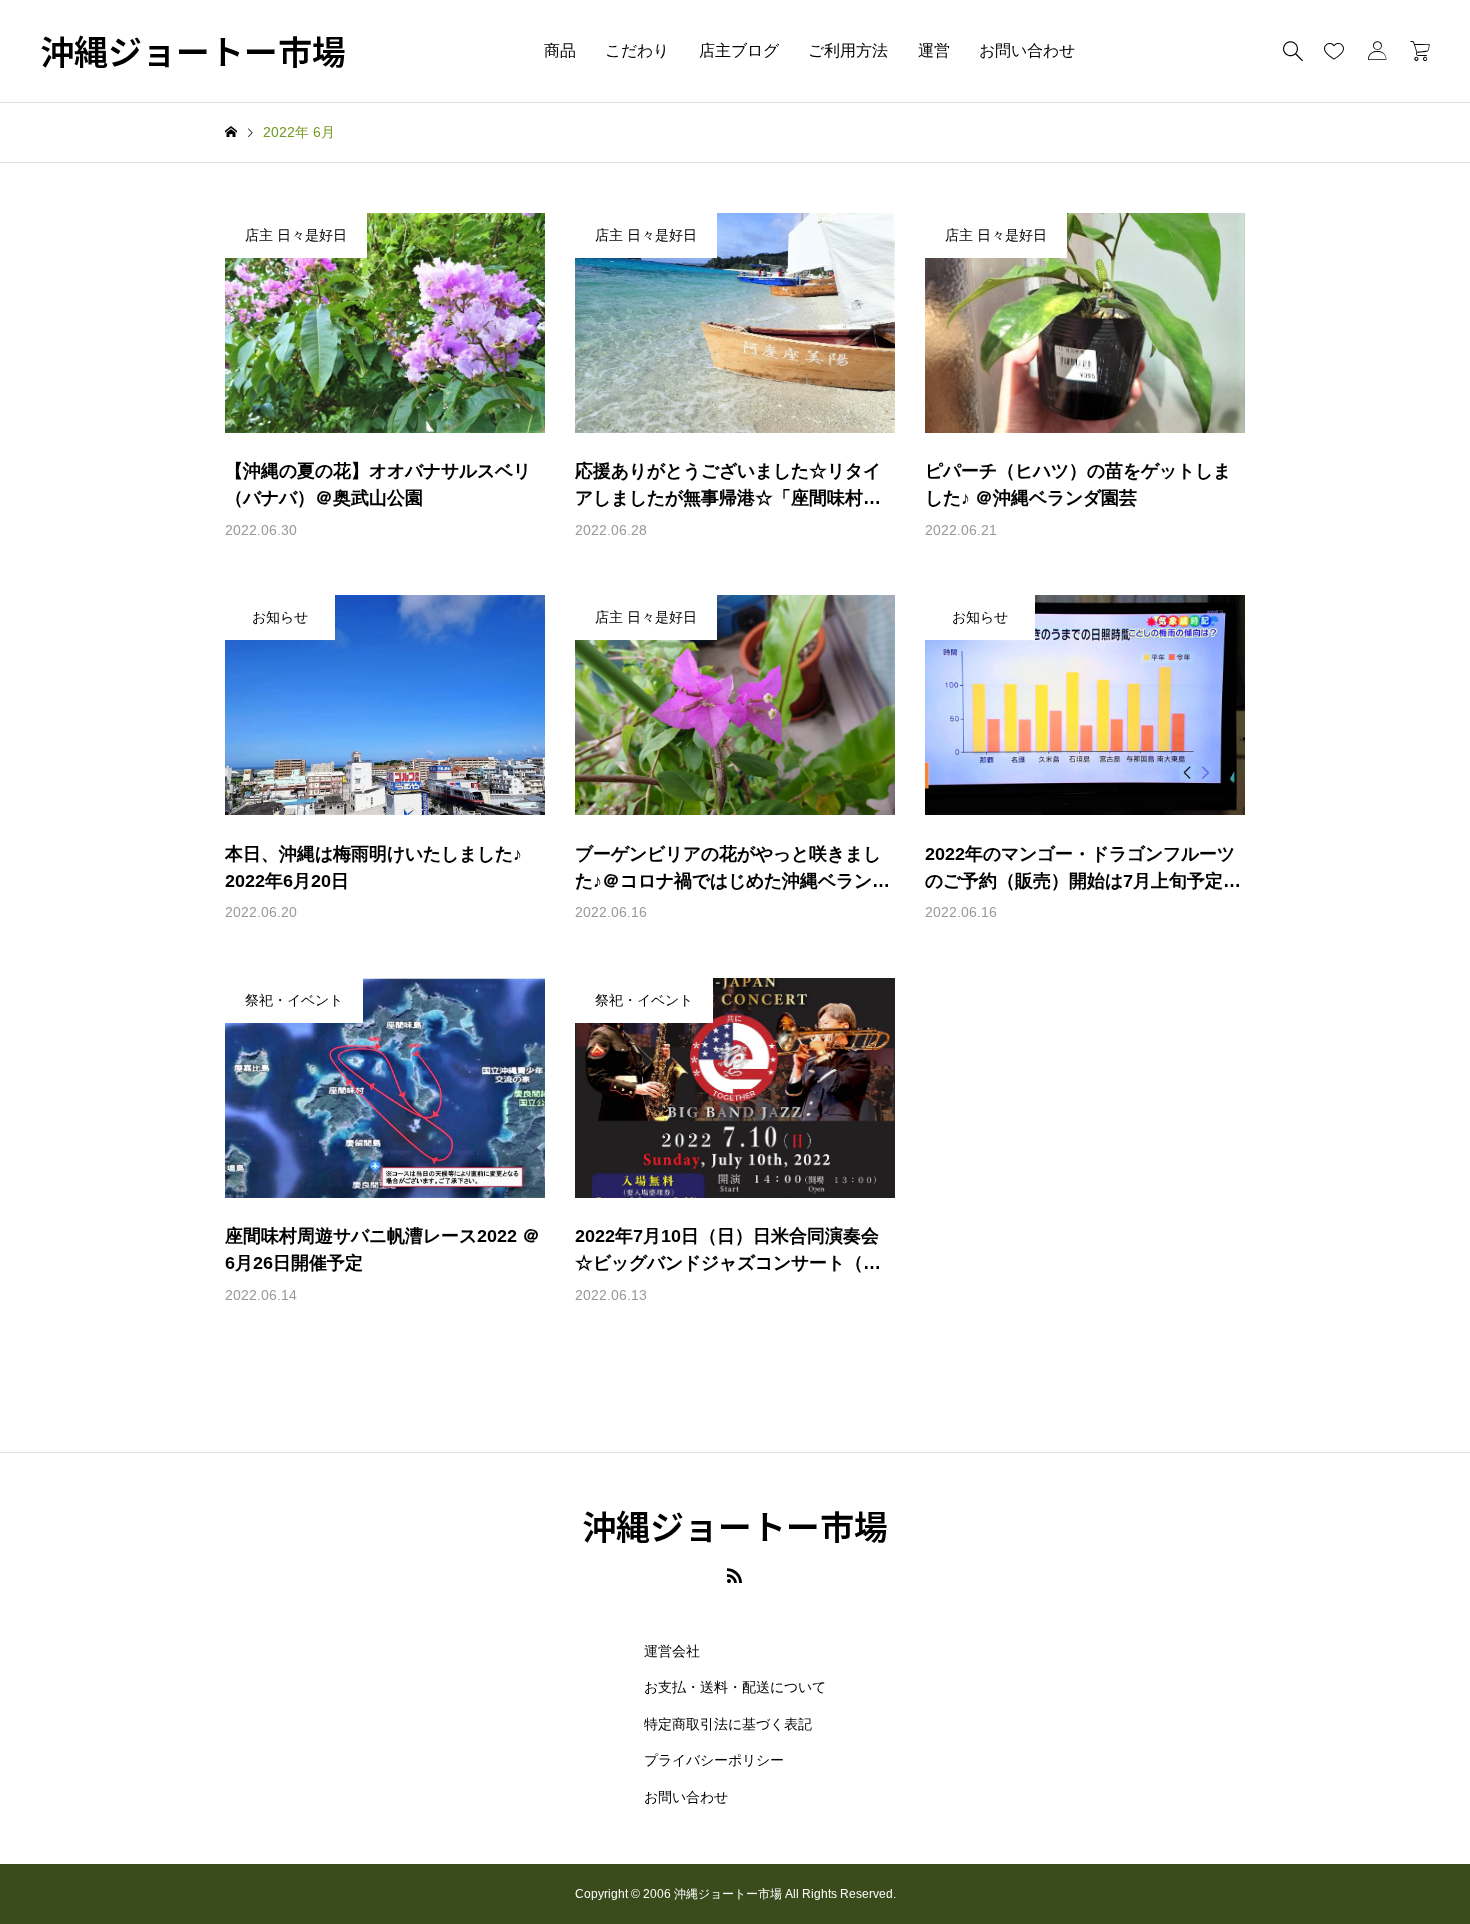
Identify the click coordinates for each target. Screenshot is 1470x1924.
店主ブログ (739, 50)
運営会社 (672, 1651)
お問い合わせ (1027, 50)
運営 (934, 50)
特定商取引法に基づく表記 (728, 1724)
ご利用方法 (848, 50)
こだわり (637, 50)
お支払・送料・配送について (735, 1687)
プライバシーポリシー (714, 1760)
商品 (560, 50)
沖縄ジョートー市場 (193, 51)
